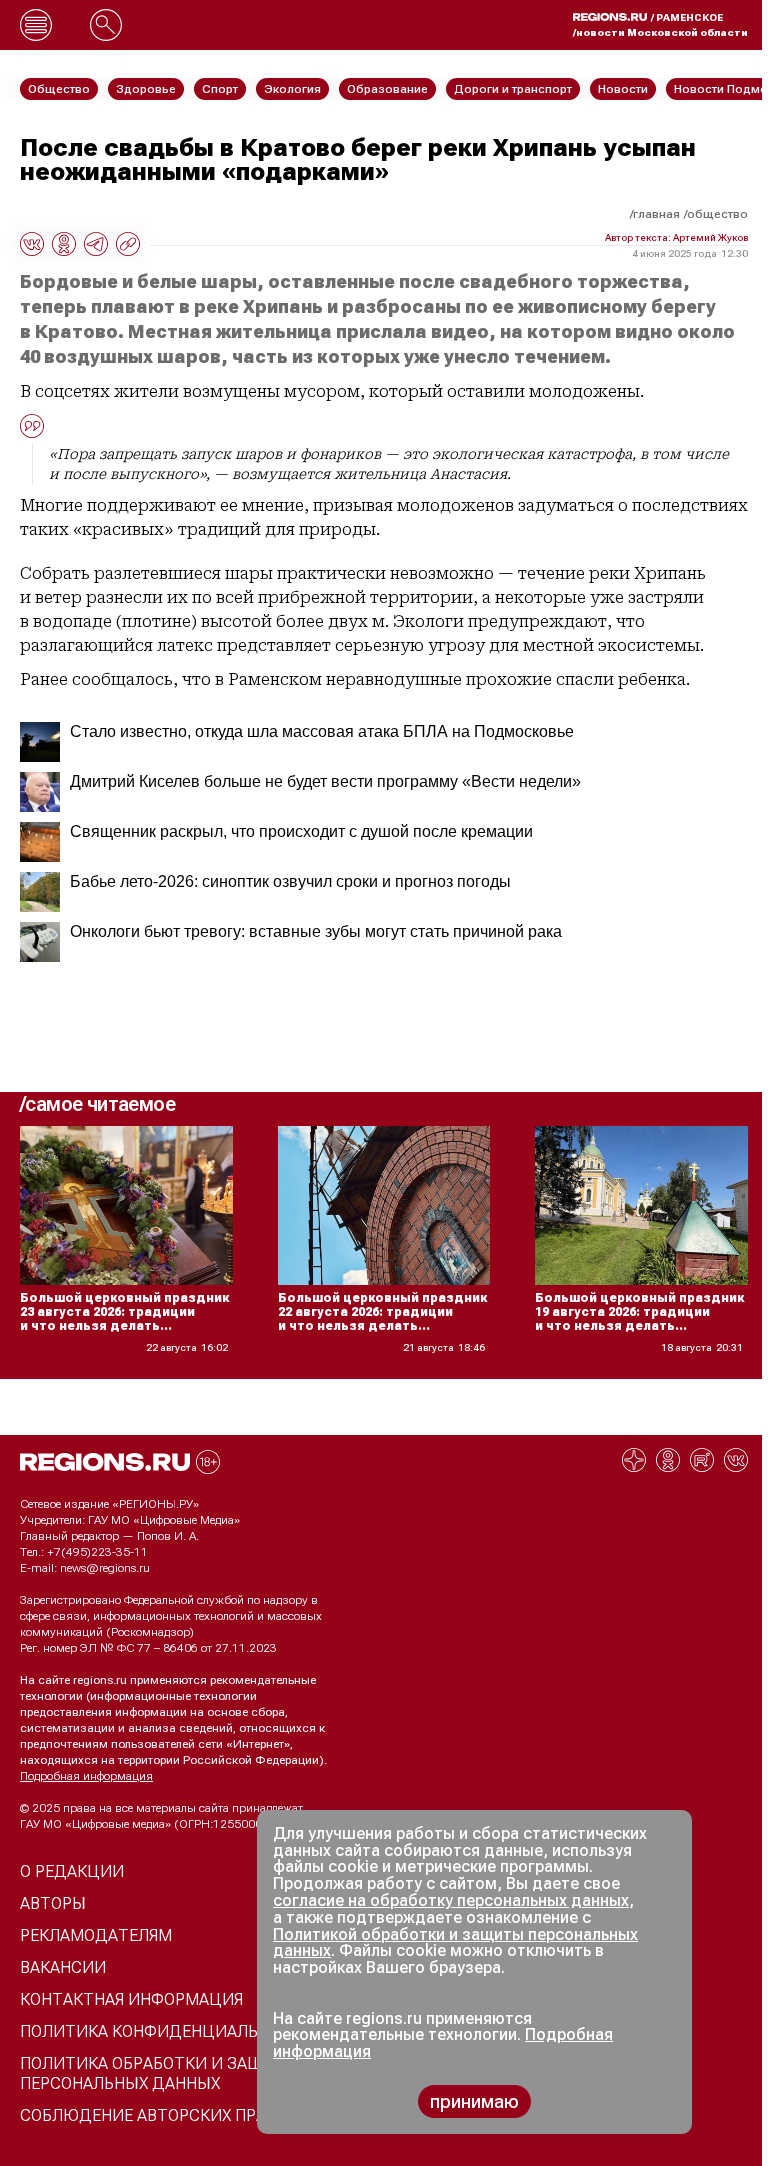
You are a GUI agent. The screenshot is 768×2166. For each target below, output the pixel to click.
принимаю (474, 2101)
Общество (717, 214)
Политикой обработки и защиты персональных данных (455, 1943)
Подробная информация (86, 1776)
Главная (656, 214)
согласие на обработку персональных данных (451, 1900)
